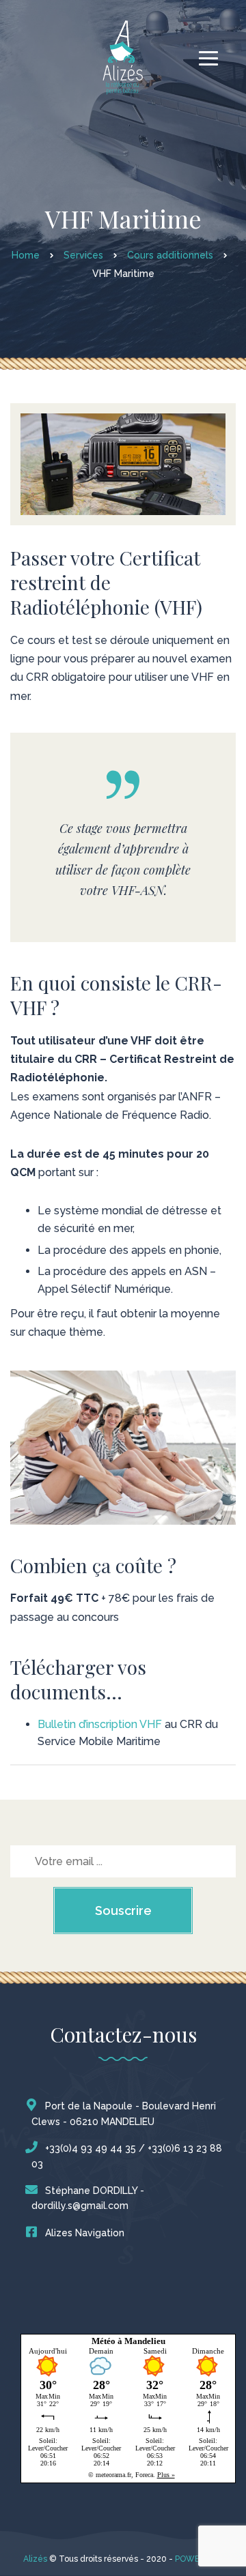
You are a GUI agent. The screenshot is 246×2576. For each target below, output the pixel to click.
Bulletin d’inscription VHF (100, 1724)
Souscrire (123, 1911)
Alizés (35, 2559)
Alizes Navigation (85, 2233)
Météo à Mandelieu (128, 2341)
